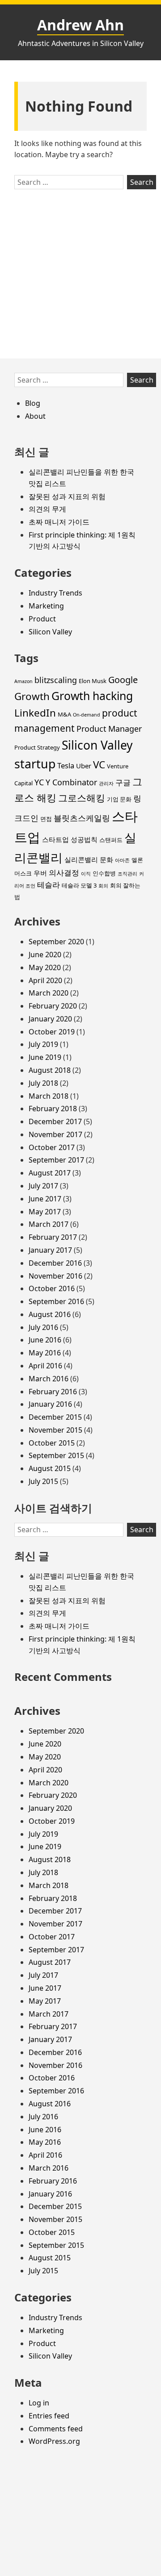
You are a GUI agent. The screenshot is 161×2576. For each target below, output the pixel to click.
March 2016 (49, 1379)
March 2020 (49, 993)
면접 (46, 819)
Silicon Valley (50, 632)
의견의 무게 (47, 509)
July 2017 (43, 1186)
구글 (123, 782)
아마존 (122, 860)
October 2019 (52, 1032)
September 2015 (56, 1455)
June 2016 (45, 1340)
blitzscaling (56, 680)
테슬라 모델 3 (79, 885)
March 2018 (49, 1096)
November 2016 (55, 1276)
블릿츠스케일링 (82, 818)
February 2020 (53, 1006)
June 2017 (45, 1199)
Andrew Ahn (80, 25)
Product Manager (109, 729)
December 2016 (55, 1263)
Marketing (46, 606)
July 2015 (43, 1481)
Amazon (23, 681)
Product (42, 619)
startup (35, 764)
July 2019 (43, 1044)
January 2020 (50, 1019)
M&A (64, 714)
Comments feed (56, 2429)
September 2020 (56, 942)
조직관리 (127, 874)
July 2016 (43, 1327)
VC (99, 765)
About (35, 416)
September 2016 (56, 1301)
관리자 (106, 784)
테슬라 (49, 885)
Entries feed (49, 2416)
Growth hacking (92, 696)
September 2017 (56, 1160)
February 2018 (53, 1109)
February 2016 (53, 1392)
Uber (84, 766)
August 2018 (50, 1070)
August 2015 (50, 1468)
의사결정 (64, 873)
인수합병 (104, 873)
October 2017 (52, 1147)
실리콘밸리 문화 (89, 859)
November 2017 (55, 1134)
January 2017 (50, 1250)
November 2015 (55, 1430)
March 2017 (49, 1224)
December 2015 (55, 1417)
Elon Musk (93, 681)
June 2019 (45, 1057)
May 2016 (45, 1353)
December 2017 (55, 1121)
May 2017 (45, 1212)
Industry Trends (55, 593)
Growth (32, 696)
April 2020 (45, 980)
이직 (86, 874)
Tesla (66, 765)
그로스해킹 (82, 798)
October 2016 (52, 1288)
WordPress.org (54, 2441)
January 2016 (50, 1404)
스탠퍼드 (111, 840)
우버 (40, 873)
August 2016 (50, 1314)
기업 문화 (119, 799)
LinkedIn (35, 713)
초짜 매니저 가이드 (59, 522)
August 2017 (50, 1173)
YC (39, 782)
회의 (103, 886)
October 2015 (52, 1443)
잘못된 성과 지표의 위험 (67, 496)
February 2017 (53, 1237)
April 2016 (45, 1366)
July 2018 (43, 1083)
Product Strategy (37, 747)
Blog (33, 403)
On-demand (87, 715)
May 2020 (45, 967)
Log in (39, 2403)
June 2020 (45, 955)
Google (123, 680)
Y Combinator (71, 782)
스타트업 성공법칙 (70, 839)
